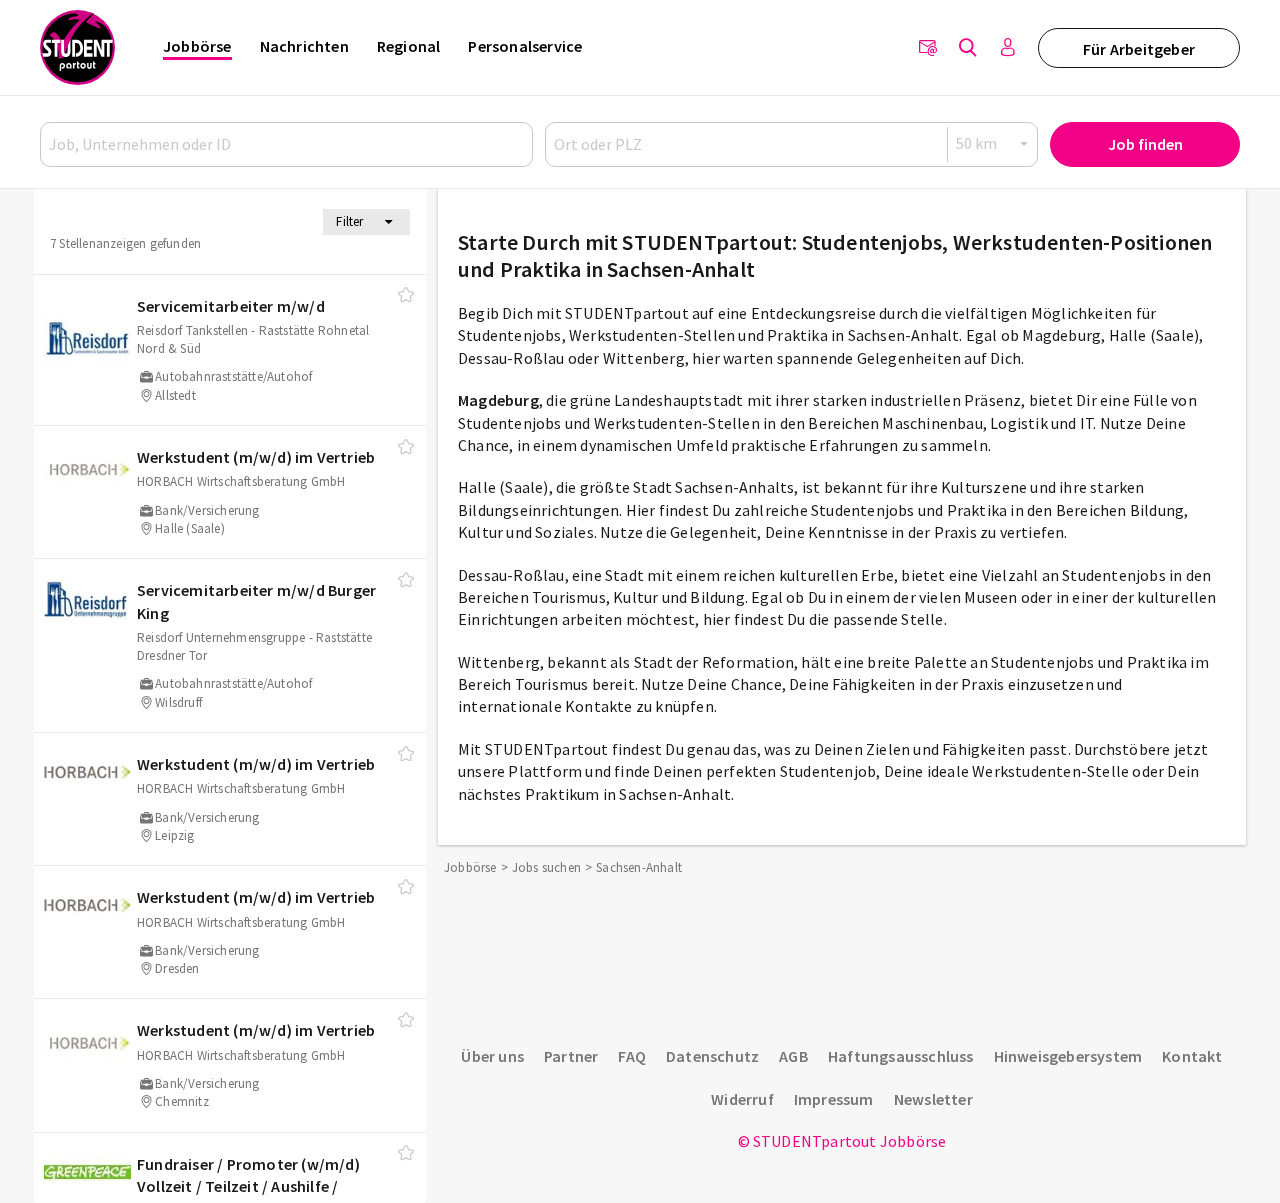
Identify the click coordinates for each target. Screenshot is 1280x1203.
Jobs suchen (546, 867)
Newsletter (933, 1099)
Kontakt (1192, 1056)
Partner (571, 1056)
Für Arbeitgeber (1139, 49)
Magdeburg (498, 400)
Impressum (834, 1099)
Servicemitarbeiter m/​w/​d (231, 306)
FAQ (632, 1056)
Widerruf (742, 1099)
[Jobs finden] (968, 48)
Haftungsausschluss (901, 1056)
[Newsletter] (928, 48)
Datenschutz (712, 1056)
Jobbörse (197, 46)
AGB (793, 1056)
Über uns (492, 1056)
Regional (409, 46)
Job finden (1145, 144)
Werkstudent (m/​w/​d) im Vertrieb (256, 457)
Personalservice (525, 46)
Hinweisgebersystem (1068, 1056)
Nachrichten (304, 46)
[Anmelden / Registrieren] (1008, 48)
